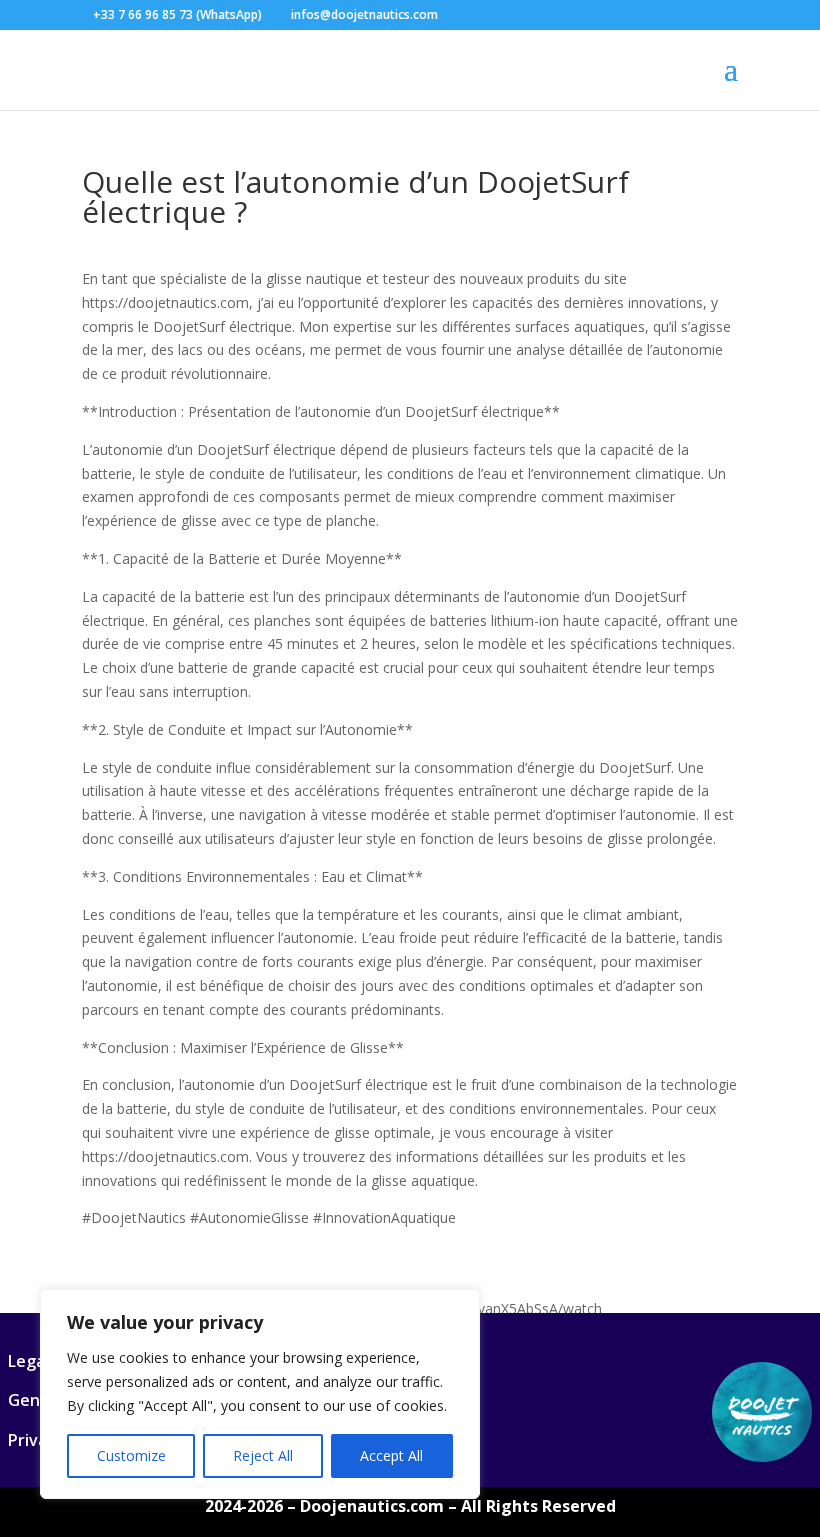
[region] (260, 1394)
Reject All (263, 1455)
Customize (131, 1455)
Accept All (391, 1455)
